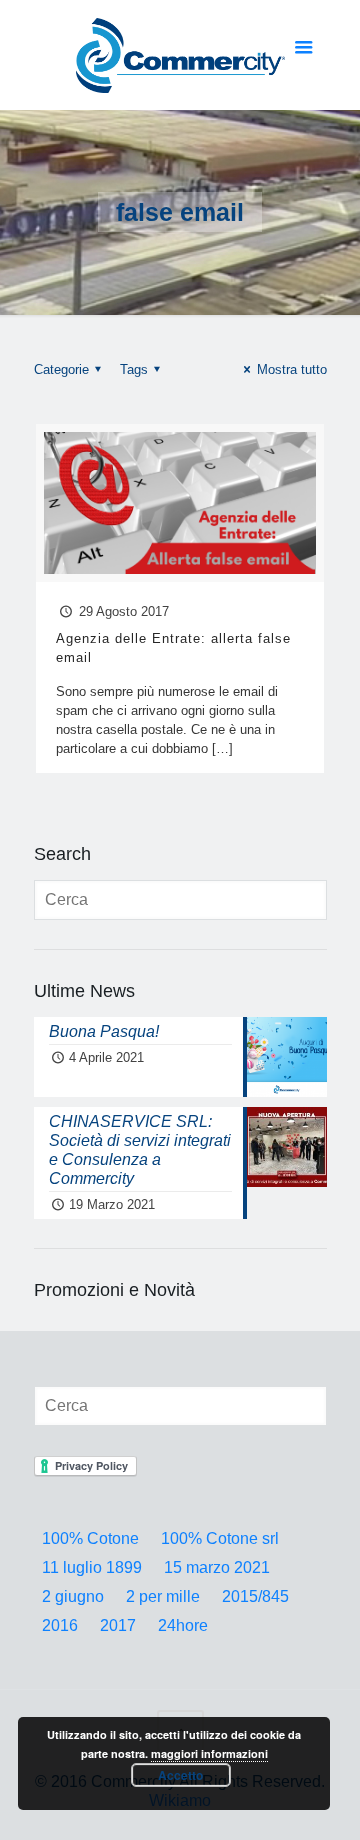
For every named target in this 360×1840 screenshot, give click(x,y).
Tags (134, 369)
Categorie (61, 369)
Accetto (180, 1775)
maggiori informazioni (209, 1753)
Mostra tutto (291, 369)
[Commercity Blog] (180, 55)
